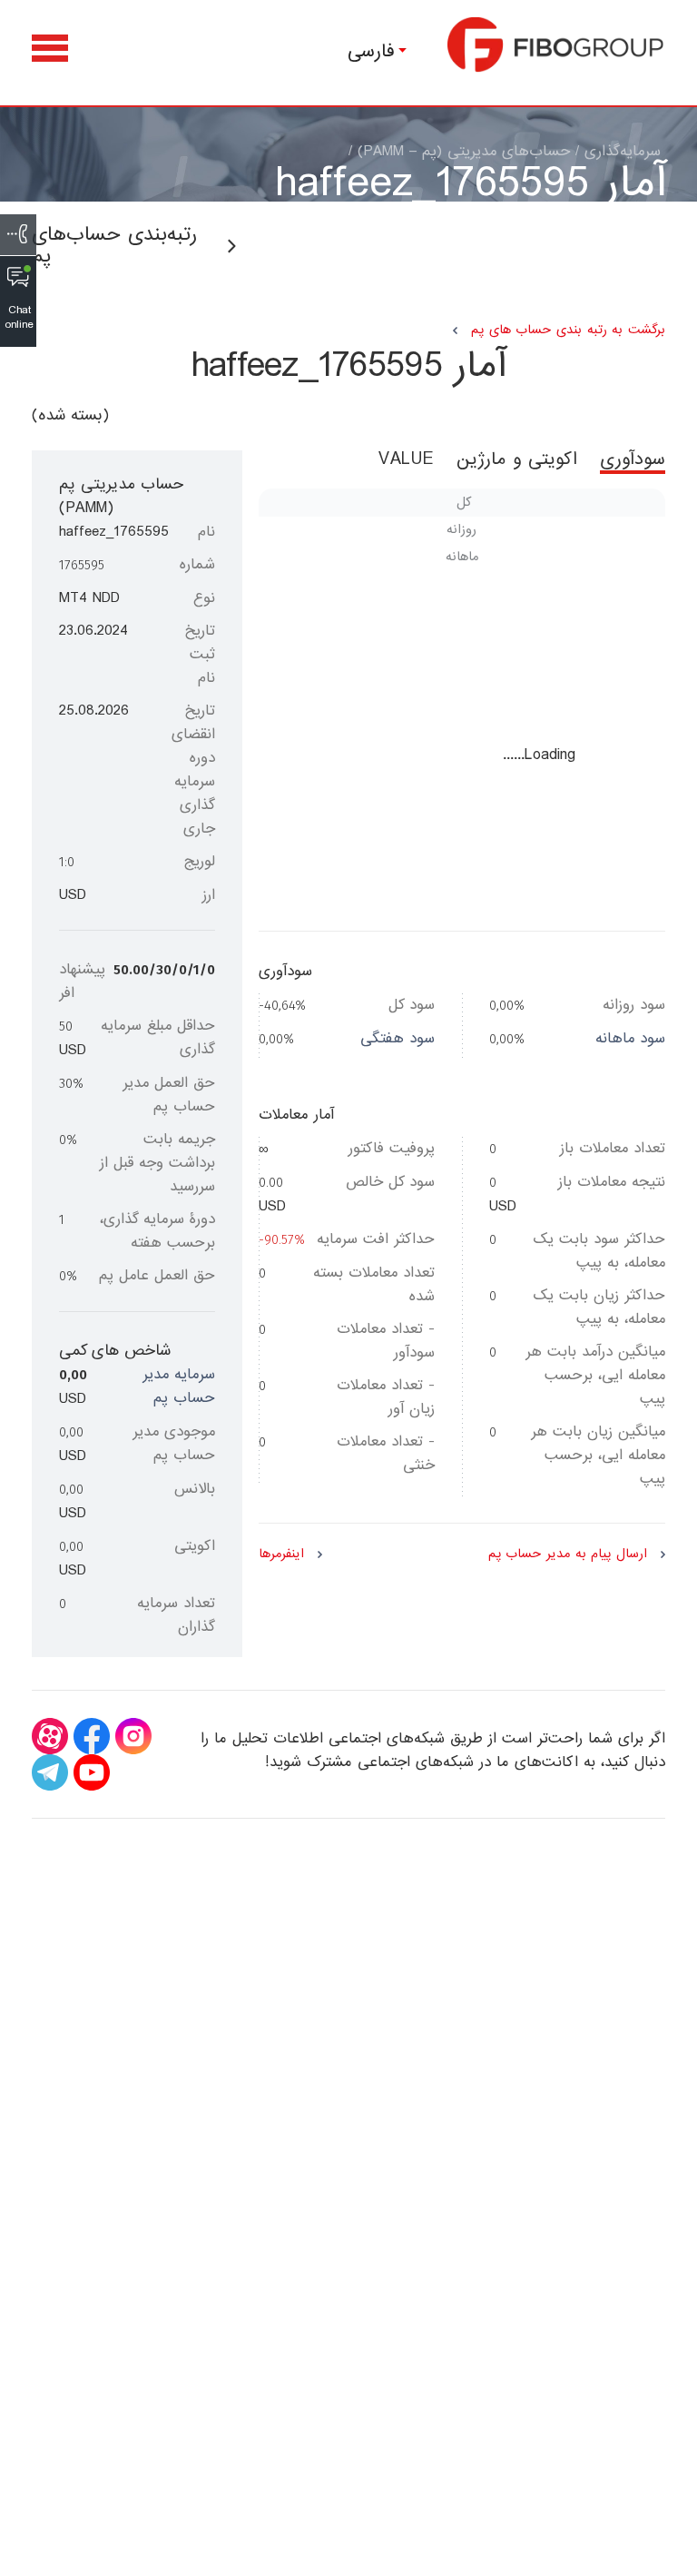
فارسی (371, 51)
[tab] (621, 469)
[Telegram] (50, 1772)
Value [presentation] (407, 462)
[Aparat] (50, 1736)
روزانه (461, 529)
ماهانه (462, 557)
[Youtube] (92, 1772)
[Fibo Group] (556, 44)
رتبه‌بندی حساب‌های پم (114, 246)
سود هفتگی (398, 1038)
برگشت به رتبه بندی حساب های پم (568, 330)
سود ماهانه (630, 1038)
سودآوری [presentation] (633, 462)
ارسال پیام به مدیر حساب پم (568, 1554)
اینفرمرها (281, 1554)
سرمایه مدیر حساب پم (179, 1386)
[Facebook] (92, 1736)
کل (464, 502)
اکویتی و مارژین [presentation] (517, 462)
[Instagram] (133, 1736)
